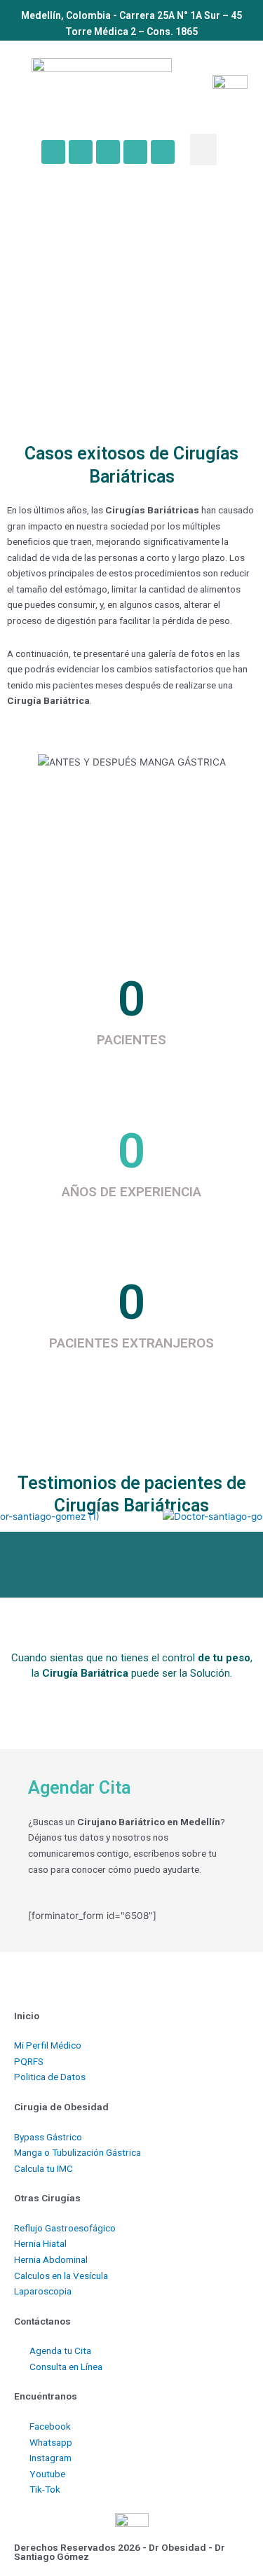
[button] (203, 150)
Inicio (27, 2016)
